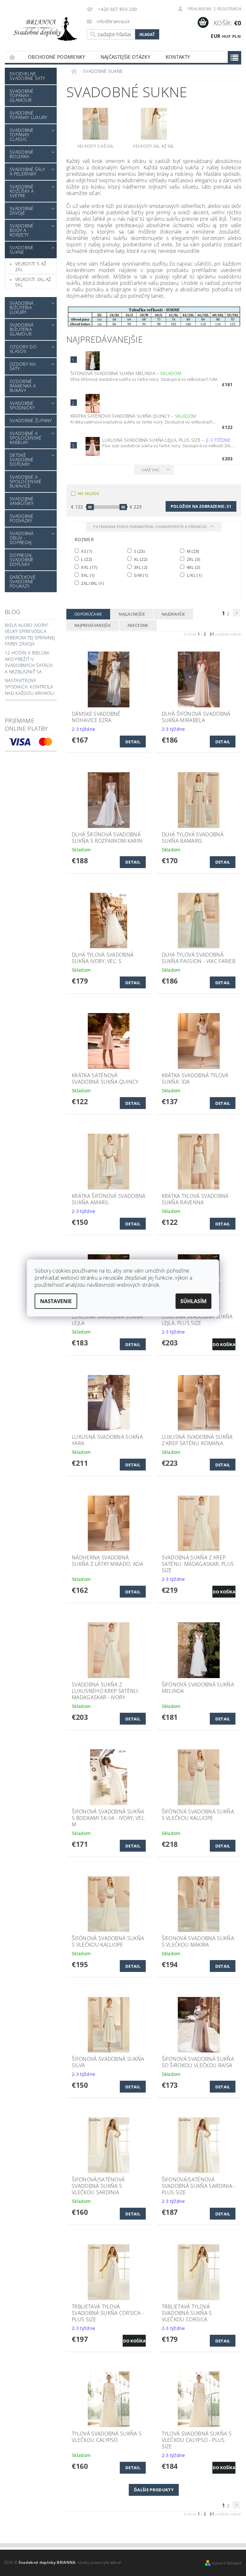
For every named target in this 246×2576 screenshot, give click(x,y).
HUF (226, 36)
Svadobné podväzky (22, 518)
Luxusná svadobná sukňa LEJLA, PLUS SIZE (166, 440)
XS (86, 551)
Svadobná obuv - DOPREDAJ (22, 538)
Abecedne (138, 625)
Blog (12, 612)
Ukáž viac (151, 470)
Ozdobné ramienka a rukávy (23, 386)
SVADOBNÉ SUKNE (22, 250)
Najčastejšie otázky (125, 57)
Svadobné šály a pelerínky (27, 171)
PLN (237, 36)
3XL (140, 567)
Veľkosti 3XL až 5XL (33, 282)
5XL (87, 575)
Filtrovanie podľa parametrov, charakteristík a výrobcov (151, 527)
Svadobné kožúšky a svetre (22, 191)
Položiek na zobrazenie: (201, 506)
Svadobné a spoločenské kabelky (26, 438)
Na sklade (89, 494)
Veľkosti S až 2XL (31, 266)
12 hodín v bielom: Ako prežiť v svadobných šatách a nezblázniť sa (29, 662)
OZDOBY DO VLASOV (23, 349)
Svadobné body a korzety (22, 230)
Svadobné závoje (22, 211)
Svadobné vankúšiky (22, 501)
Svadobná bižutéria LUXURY (22, 307)
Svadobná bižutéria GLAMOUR (22, 329)
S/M (141, 575)
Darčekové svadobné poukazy (23, 581)
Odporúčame (88, 614)
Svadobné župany (31, 420)
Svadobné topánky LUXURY (28, 115)
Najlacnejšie (132, 614)
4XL (193, 567)
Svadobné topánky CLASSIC (22, 135)
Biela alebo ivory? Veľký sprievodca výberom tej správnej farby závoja (30, 635)
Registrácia (229, 9)
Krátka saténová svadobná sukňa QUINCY (133, 416)
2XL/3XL (92, 583)
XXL (89, 567)
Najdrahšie (173, 614)
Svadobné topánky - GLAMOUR (22, 95)
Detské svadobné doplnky (22, 460)
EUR (216, 36)
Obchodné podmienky (57, 57)
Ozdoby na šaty (23, 366)
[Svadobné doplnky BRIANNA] (44, 29)
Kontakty (178, 57)
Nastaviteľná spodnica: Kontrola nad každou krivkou (29, 687)
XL (140, 559)
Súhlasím (193, 1301)
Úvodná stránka (12, 57)
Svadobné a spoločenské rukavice (26, 481)
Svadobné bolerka (22, 154)
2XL (193, 559)
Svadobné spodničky (22, 405)
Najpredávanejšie (93, 625)
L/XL (194, 575)
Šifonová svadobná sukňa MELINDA (126, 373)
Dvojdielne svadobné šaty (27, 76)
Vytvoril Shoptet (226, 2563)
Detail (133, 742)
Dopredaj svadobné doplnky (22, 560)
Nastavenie (56, 1301)
